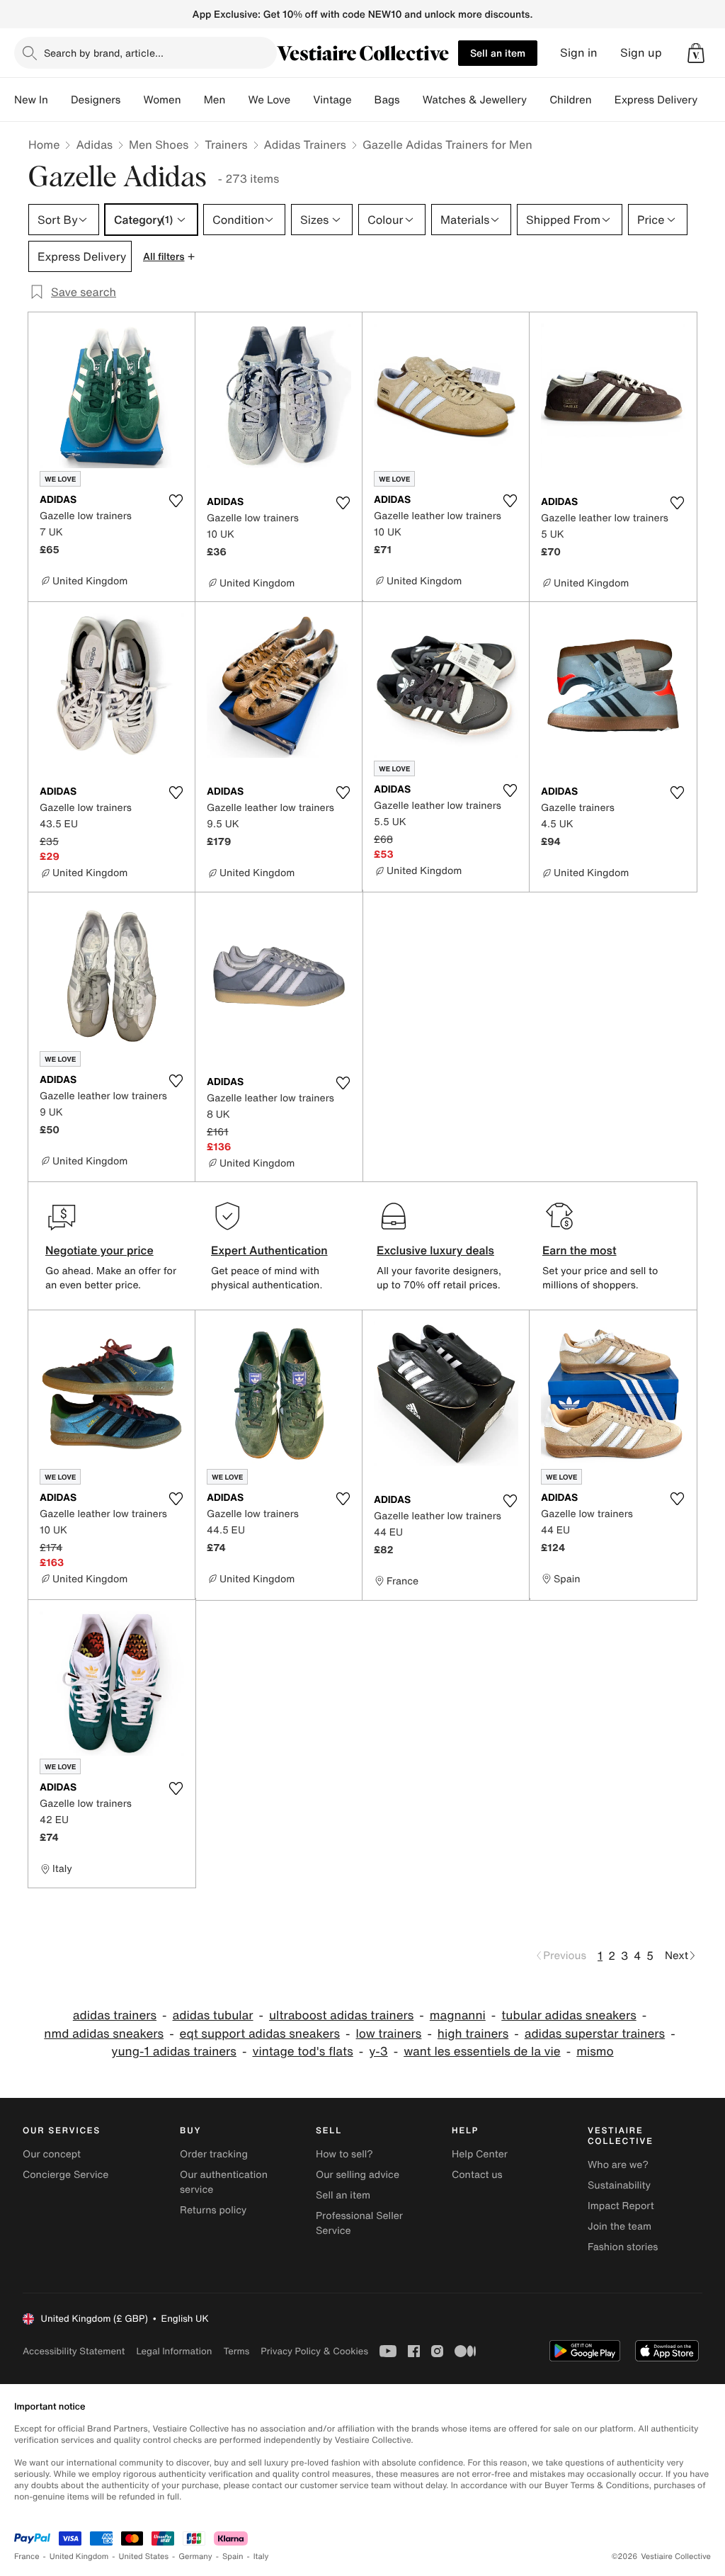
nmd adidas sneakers (104, 2034)
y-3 (378, 2052)
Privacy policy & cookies (314, 2351)
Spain (233, 2557)
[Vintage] (363, 100)
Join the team (620, 2226)
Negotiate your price (99, 1250)
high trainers (473, 2034)
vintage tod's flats (302, 2052)
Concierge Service (65, 2175)
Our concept (52, 2154)
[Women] (193, 100)
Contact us (477, 2175)
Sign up (641, 53)
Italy (261, 2557)
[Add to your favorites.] (176, 501)
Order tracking (214, 2154)
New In (31, 100)
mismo (595, 2052)
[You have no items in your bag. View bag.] (696, 53)
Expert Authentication (269, 1250)
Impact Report (621, 2206)
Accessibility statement (74, 2351)
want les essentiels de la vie (482, 2052)
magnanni (458, 2015)
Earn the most (580, 1250)
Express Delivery (656, 100)
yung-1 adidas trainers (174, 2052)
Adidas (94, 144)
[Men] (236, 100)
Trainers (226, 144)
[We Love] (302, 100)
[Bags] (411, 100)
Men (215, 100)
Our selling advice (358, 2175)
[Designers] (132, 100)
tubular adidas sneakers (569, 2015)
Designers (96, 100)
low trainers (389, 2034)
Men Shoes (159, 144)
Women (162, 100)
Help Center (480, 2154)
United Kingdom (79, 2557)
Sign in (579, 53)
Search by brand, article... (104, 53)
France (27, 2557)
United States (144, 2557)
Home (44, 144)
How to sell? (344, 2154)
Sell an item (498, 53)
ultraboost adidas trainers (341, 2015)
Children (571, 100)
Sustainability (619, 2185)
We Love (269, 100)
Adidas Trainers (305, 144)
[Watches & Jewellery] (538, 100)
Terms (236, 2351)
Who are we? (618, 2165)
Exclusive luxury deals (435, 1250)
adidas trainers (115, 2015)
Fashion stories (623, 2247)
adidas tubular (213, 2015)
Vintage (332, 100)
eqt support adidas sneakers (260, 2034)
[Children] (603, 100)
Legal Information (174, 2351)
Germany (195, 2557)
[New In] (59, 100)
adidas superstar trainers (595, 2034)
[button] (696, 53)
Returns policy (213, 2210)
